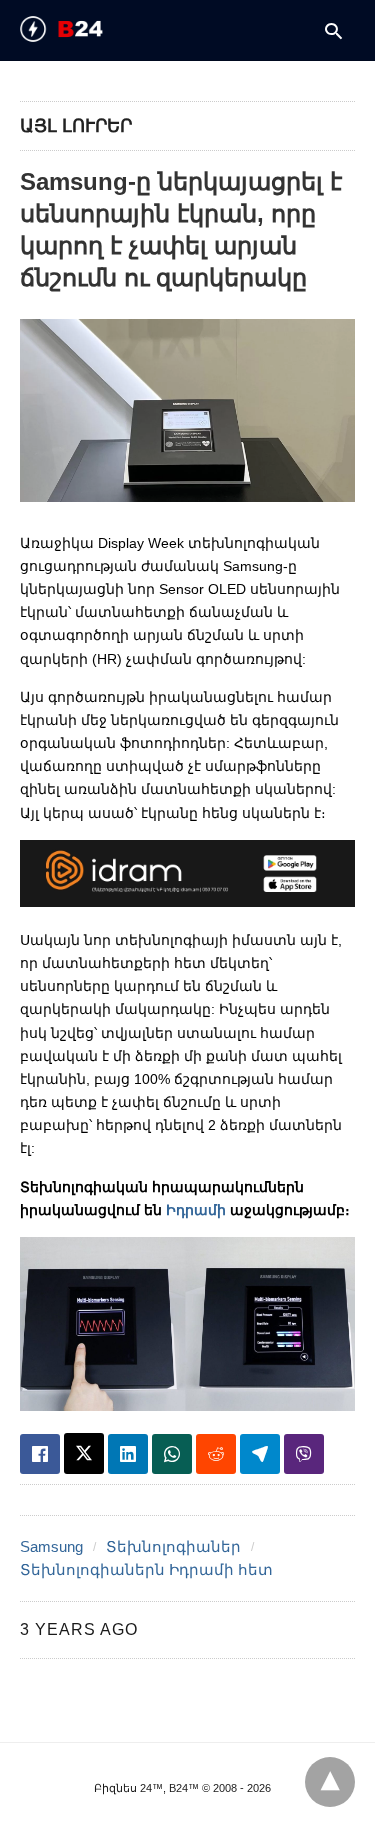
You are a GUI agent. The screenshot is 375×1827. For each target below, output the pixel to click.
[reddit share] (216, 1454)
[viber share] (304, 1454)
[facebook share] (40, 1454)
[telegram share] (260, 1454)
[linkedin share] (128, 1454)
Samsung (51, 1546)
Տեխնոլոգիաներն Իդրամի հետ (146, 1569)
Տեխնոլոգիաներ (173, 1546)
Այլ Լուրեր (76, 126)
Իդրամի (196, 1210)
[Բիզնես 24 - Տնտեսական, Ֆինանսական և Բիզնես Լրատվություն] (96, 29)
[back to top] (330, 1782)
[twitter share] (84, 1453)
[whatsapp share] (172, 1454)
